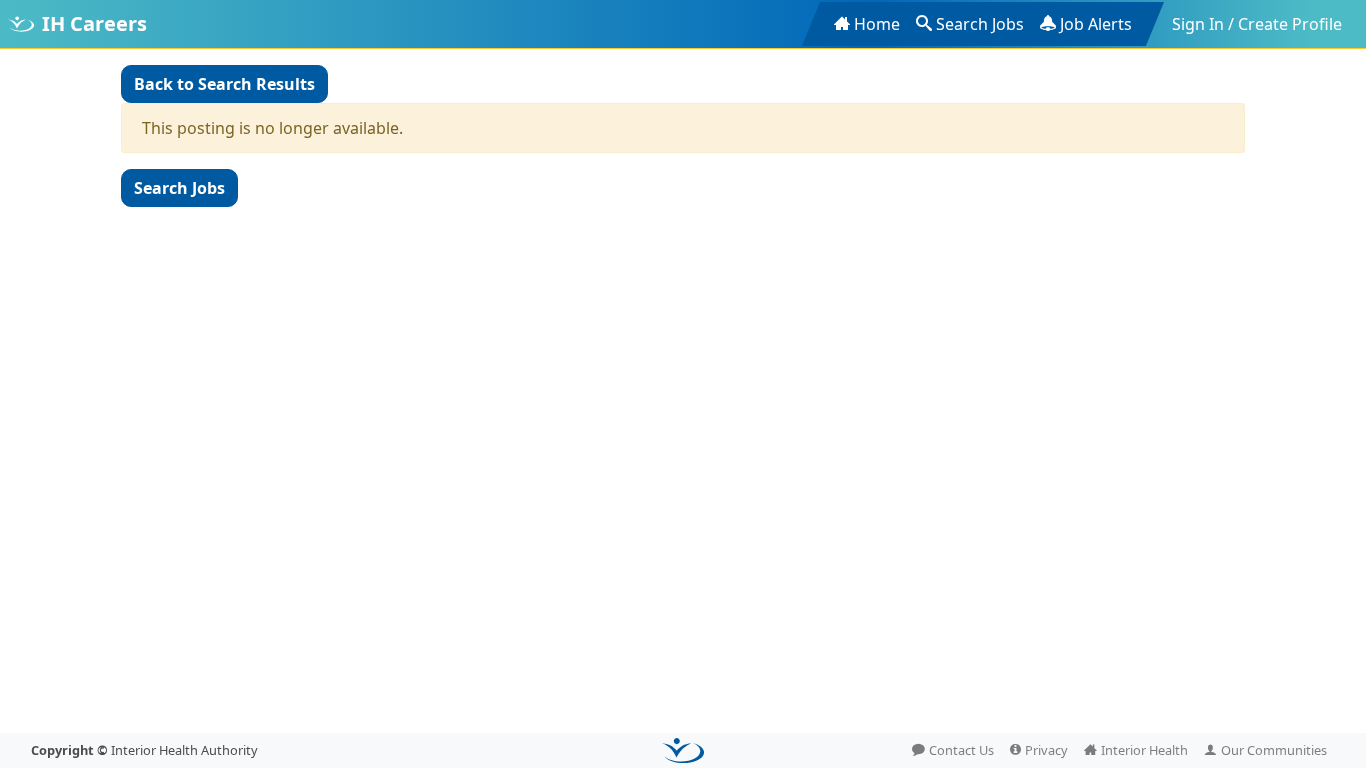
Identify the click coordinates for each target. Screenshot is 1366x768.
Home (877, 24)
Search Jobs (980, 24)
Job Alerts (1096, 24)
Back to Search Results (224, 84)
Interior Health (1144, 750)
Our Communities (1274, 750)
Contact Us (961, 750)
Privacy (1046, 750)
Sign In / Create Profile (1257, 24)
